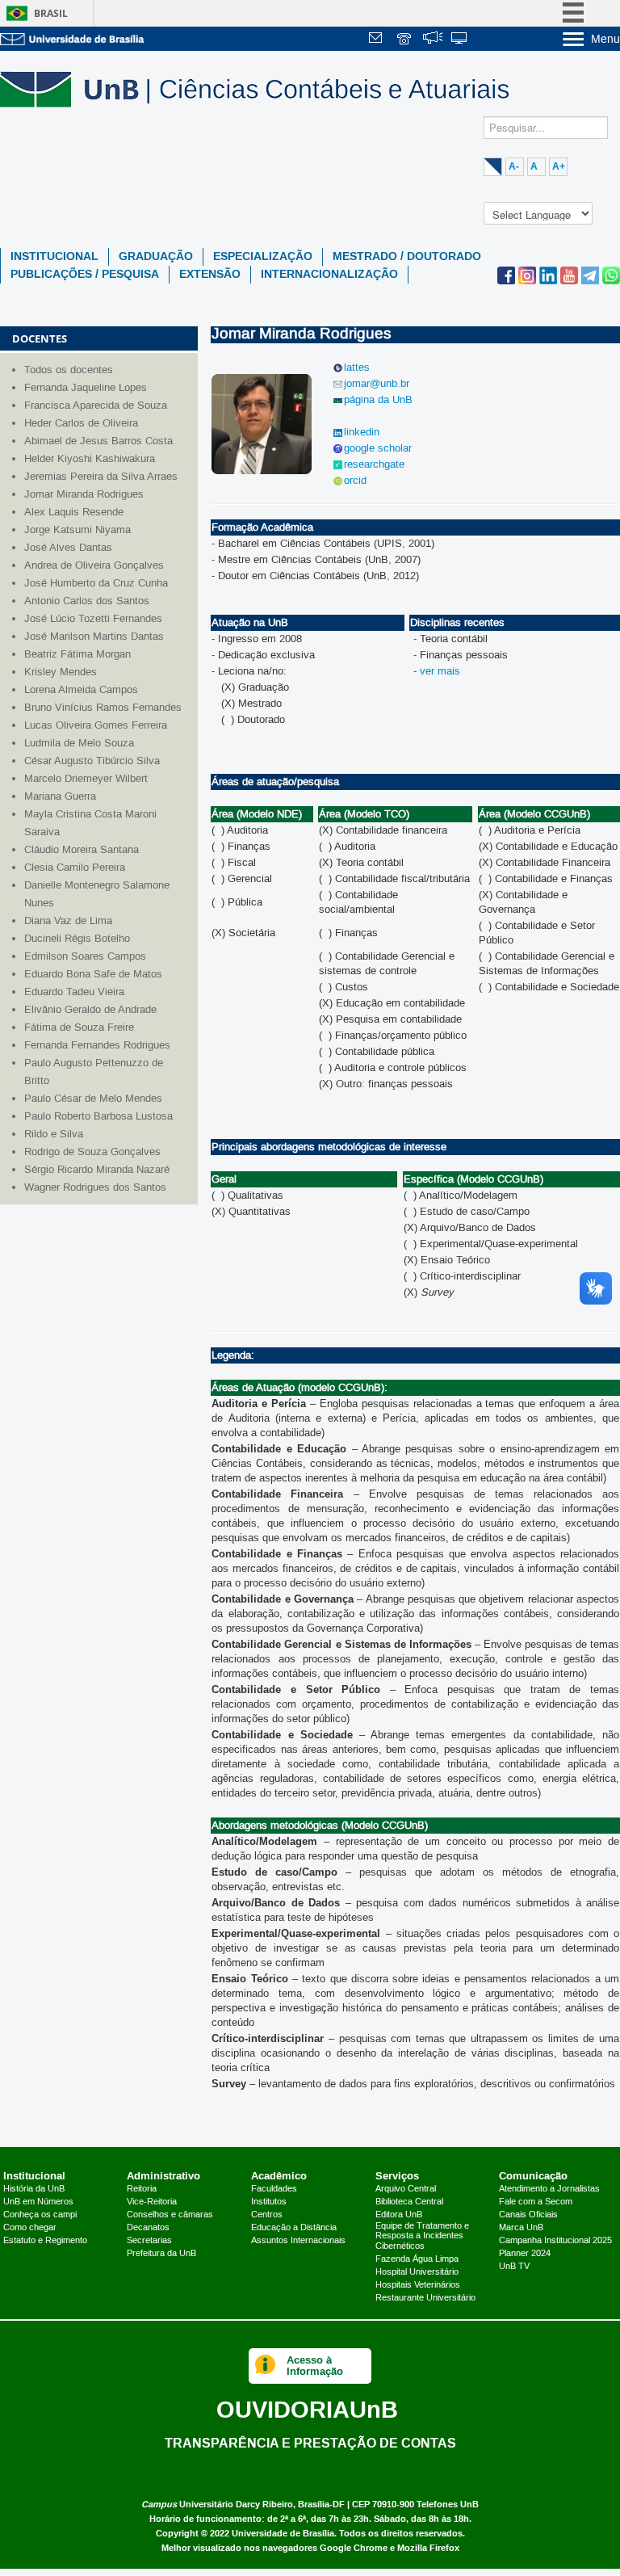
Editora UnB (399, 2215)
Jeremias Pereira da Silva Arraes (101, 477)
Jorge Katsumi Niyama (77, 530)
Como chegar (30, 2228)
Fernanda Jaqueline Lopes (86, 388)
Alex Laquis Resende (74, 512)
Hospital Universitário (417, 2272)
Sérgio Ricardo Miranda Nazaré (97, 1170)
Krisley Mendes (61, 672)
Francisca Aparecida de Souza (96, 406)
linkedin (362, 432)
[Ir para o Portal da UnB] (73, 39)
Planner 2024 (525, 2254)
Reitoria (142, 2189)
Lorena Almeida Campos (81, 690)
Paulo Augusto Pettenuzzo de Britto (94, 1072)
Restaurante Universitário (425, 2298)
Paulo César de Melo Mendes (93, 1099)
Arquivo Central (406, 2189)
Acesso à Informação (315, 2366)
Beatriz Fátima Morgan (77, 654)
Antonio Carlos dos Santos (87, 601)
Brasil (51, 13)
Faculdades (274, 2189)
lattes (357, 368)
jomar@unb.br (377, 384)
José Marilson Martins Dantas (94, 637)
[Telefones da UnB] (405, 40)
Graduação (156, 256)
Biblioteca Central (409, 2202)
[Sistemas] (460, 40)
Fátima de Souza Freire (79, 1027)
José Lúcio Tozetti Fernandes (93, 619)
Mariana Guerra (60, 796)
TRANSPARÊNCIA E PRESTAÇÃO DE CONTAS (310, 2443)
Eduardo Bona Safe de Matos (93, 974)
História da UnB (34, 2189)
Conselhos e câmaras (170, 2215)
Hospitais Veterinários (418, 2285)
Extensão (210, 274)
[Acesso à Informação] (265, 2366)
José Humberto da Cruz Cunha (96, 583)
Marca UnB (521, 2228)
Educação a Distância (294, 2228)
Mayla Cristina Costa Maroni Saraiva (90, 823)
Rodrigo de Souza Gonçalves (92, 1152)
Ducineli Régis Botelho (77, 939)
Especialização (263, 256)
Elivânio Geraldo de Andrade (90, 1010)
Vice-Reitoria (152, 2202)
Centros (267, 2215)
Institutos (269, 2202)
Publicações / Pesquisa (85, 274)
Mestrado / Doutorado (407, 256)
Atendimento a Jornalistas (549, 2189)
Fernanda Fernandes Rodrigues (97, 1045)
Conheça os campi (40, 2215)
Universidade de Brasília (283, 2534)
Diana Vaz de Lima (68, 921)
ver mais (440, 671)
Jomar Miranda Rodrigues (84, 494)
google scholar (378, 448)
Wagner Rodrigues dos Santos (95, 1187)
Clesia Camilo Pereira (75, 868)
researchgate (374, 464)
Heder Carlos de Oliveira (81, 423)
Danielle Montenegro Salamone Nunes (97, 894)
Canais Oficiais (528, 2215)
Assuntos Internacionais (298, 2241)
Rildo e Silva (54, 1134)
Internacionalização (329, 274)
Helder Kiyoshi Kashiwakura (90, 459)
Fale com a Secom (536, 2202)
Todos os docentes (69, 370)
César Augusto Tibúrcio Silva (92, 761)
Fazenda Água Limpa (417, 2259)
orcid (355, 481)
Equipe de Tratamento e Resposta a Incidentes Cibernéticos (422, 2236)
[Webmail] (378, 40)
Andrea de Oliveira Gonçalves (94, 565)
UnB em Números (38, 2202)
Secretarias (149, 2241)
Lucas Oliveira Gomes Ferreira (96, 725)
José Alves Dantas (68, 548)
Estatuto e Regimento (45, 2241)
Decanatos (148, 2228)
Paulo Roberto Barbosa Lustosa (98, 1116)
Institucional (54, 256)
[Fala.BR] (433, 40)
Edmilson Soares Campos (85, 956)
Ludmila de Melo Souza (79, 743)
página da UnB (378, 400)
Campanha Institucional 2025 (555, 2241)
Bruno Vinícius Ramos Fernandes (103, 708)
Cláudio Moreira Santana (82, 850)
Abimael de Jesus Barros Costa (98, 441)
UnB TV (514, 2267)
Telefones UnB (448, 2505)
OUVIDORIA (307, 2409)
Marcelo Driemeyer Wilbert (86, 779)
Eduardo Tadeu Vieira (74, 992)
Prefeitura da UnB (161, 2254)
